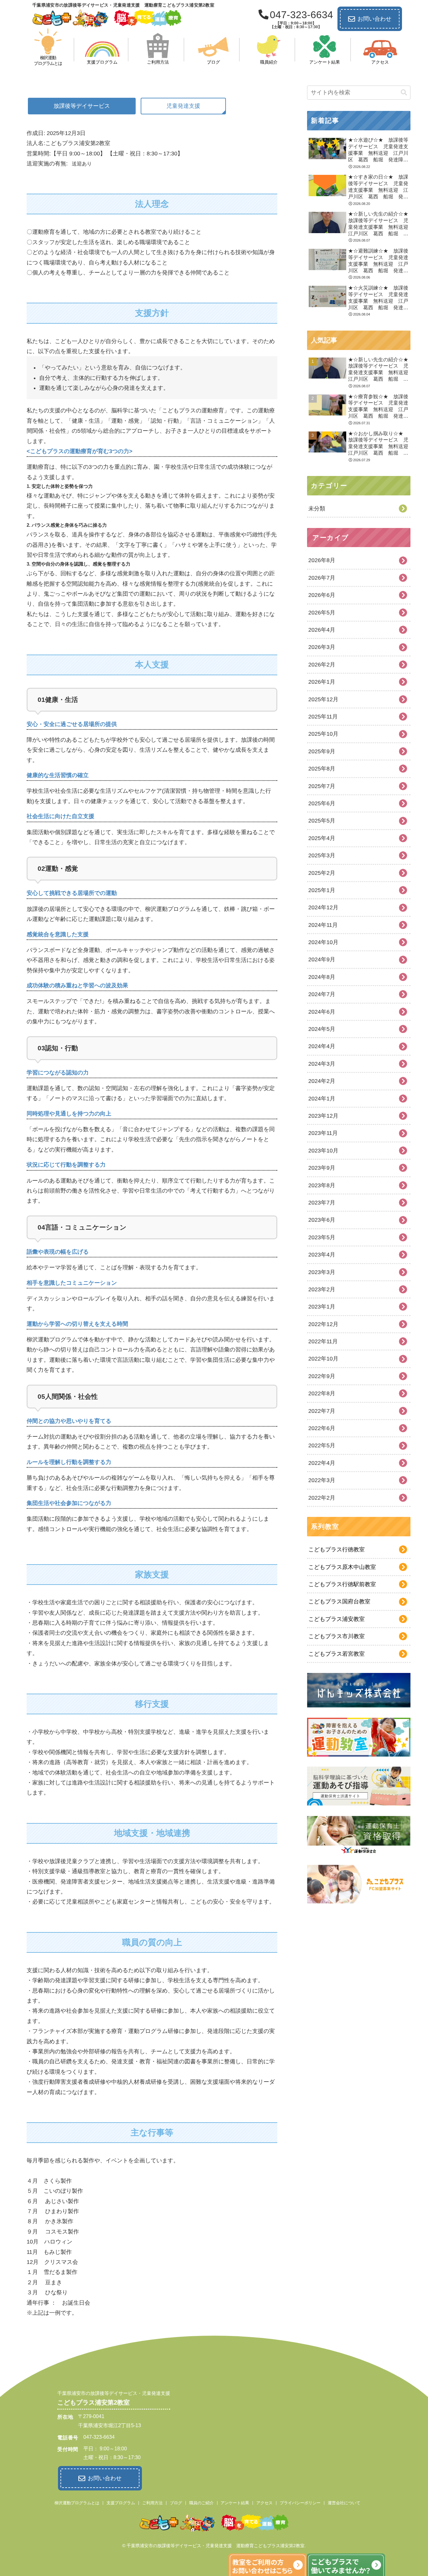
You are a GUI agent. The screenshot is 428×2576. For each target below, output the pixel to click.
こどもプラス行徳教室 (337, 1549)
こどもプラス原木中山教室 (342, 1567)
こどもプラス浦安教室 (337, 1619)
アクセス (264, 2503)
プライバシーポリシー (300, 2503)
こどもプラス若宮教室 (337, 1654)
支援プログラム (121, 2503)
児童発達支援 (183, 106)
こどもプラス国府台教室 (339, 1602)
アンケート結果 (235, 2503)
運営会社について (344, 2503)
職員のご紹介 (201, 2503)
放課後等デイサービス (82, 106)
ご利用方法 (152, 2503)
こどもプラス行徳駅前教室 (342, 1584)
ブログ (176, 2503)
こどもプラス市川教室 (337, 1636)
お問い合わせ (374, 19)
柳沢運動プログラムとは (77, 2503)
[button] (404, 93)
